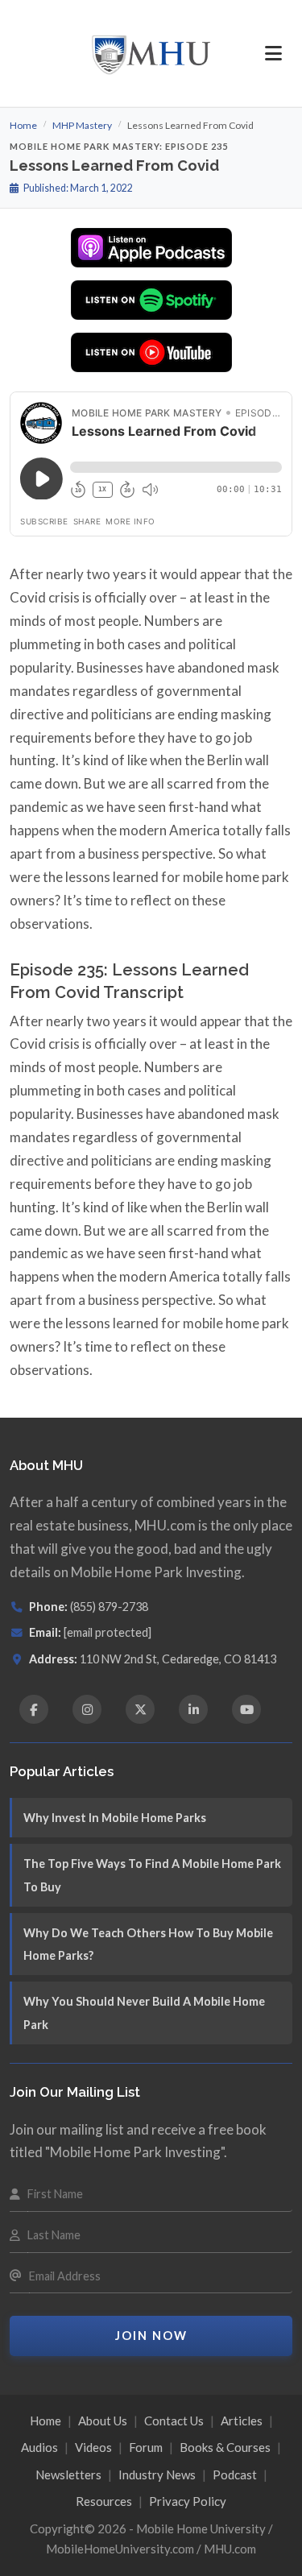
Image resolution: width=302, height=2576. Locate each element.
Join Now (151, 2336)
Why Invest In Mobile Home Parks (115, 1818)
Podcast (235, 2475)
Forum (146, 2447)
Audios (39, 2447)
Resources (104, 2501)
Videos (93, 2447)
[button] (273, 53)
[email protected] (108, 1632)
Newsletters (68, 2475)
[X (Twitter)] (140, 1709)
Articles (242, 2421)
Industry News (157, 2475)
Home (23, 125)
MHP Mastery (82, 125)
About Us (103, 2421)
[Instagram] (87, 1709)
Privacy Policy (188, 2501)
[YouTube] (246, 1709)
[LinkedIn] (193, 1709)
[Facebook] (34, 1709)
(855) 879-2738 (109, 1607)
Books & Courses (225, 2447)
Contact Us (174, 2421)
